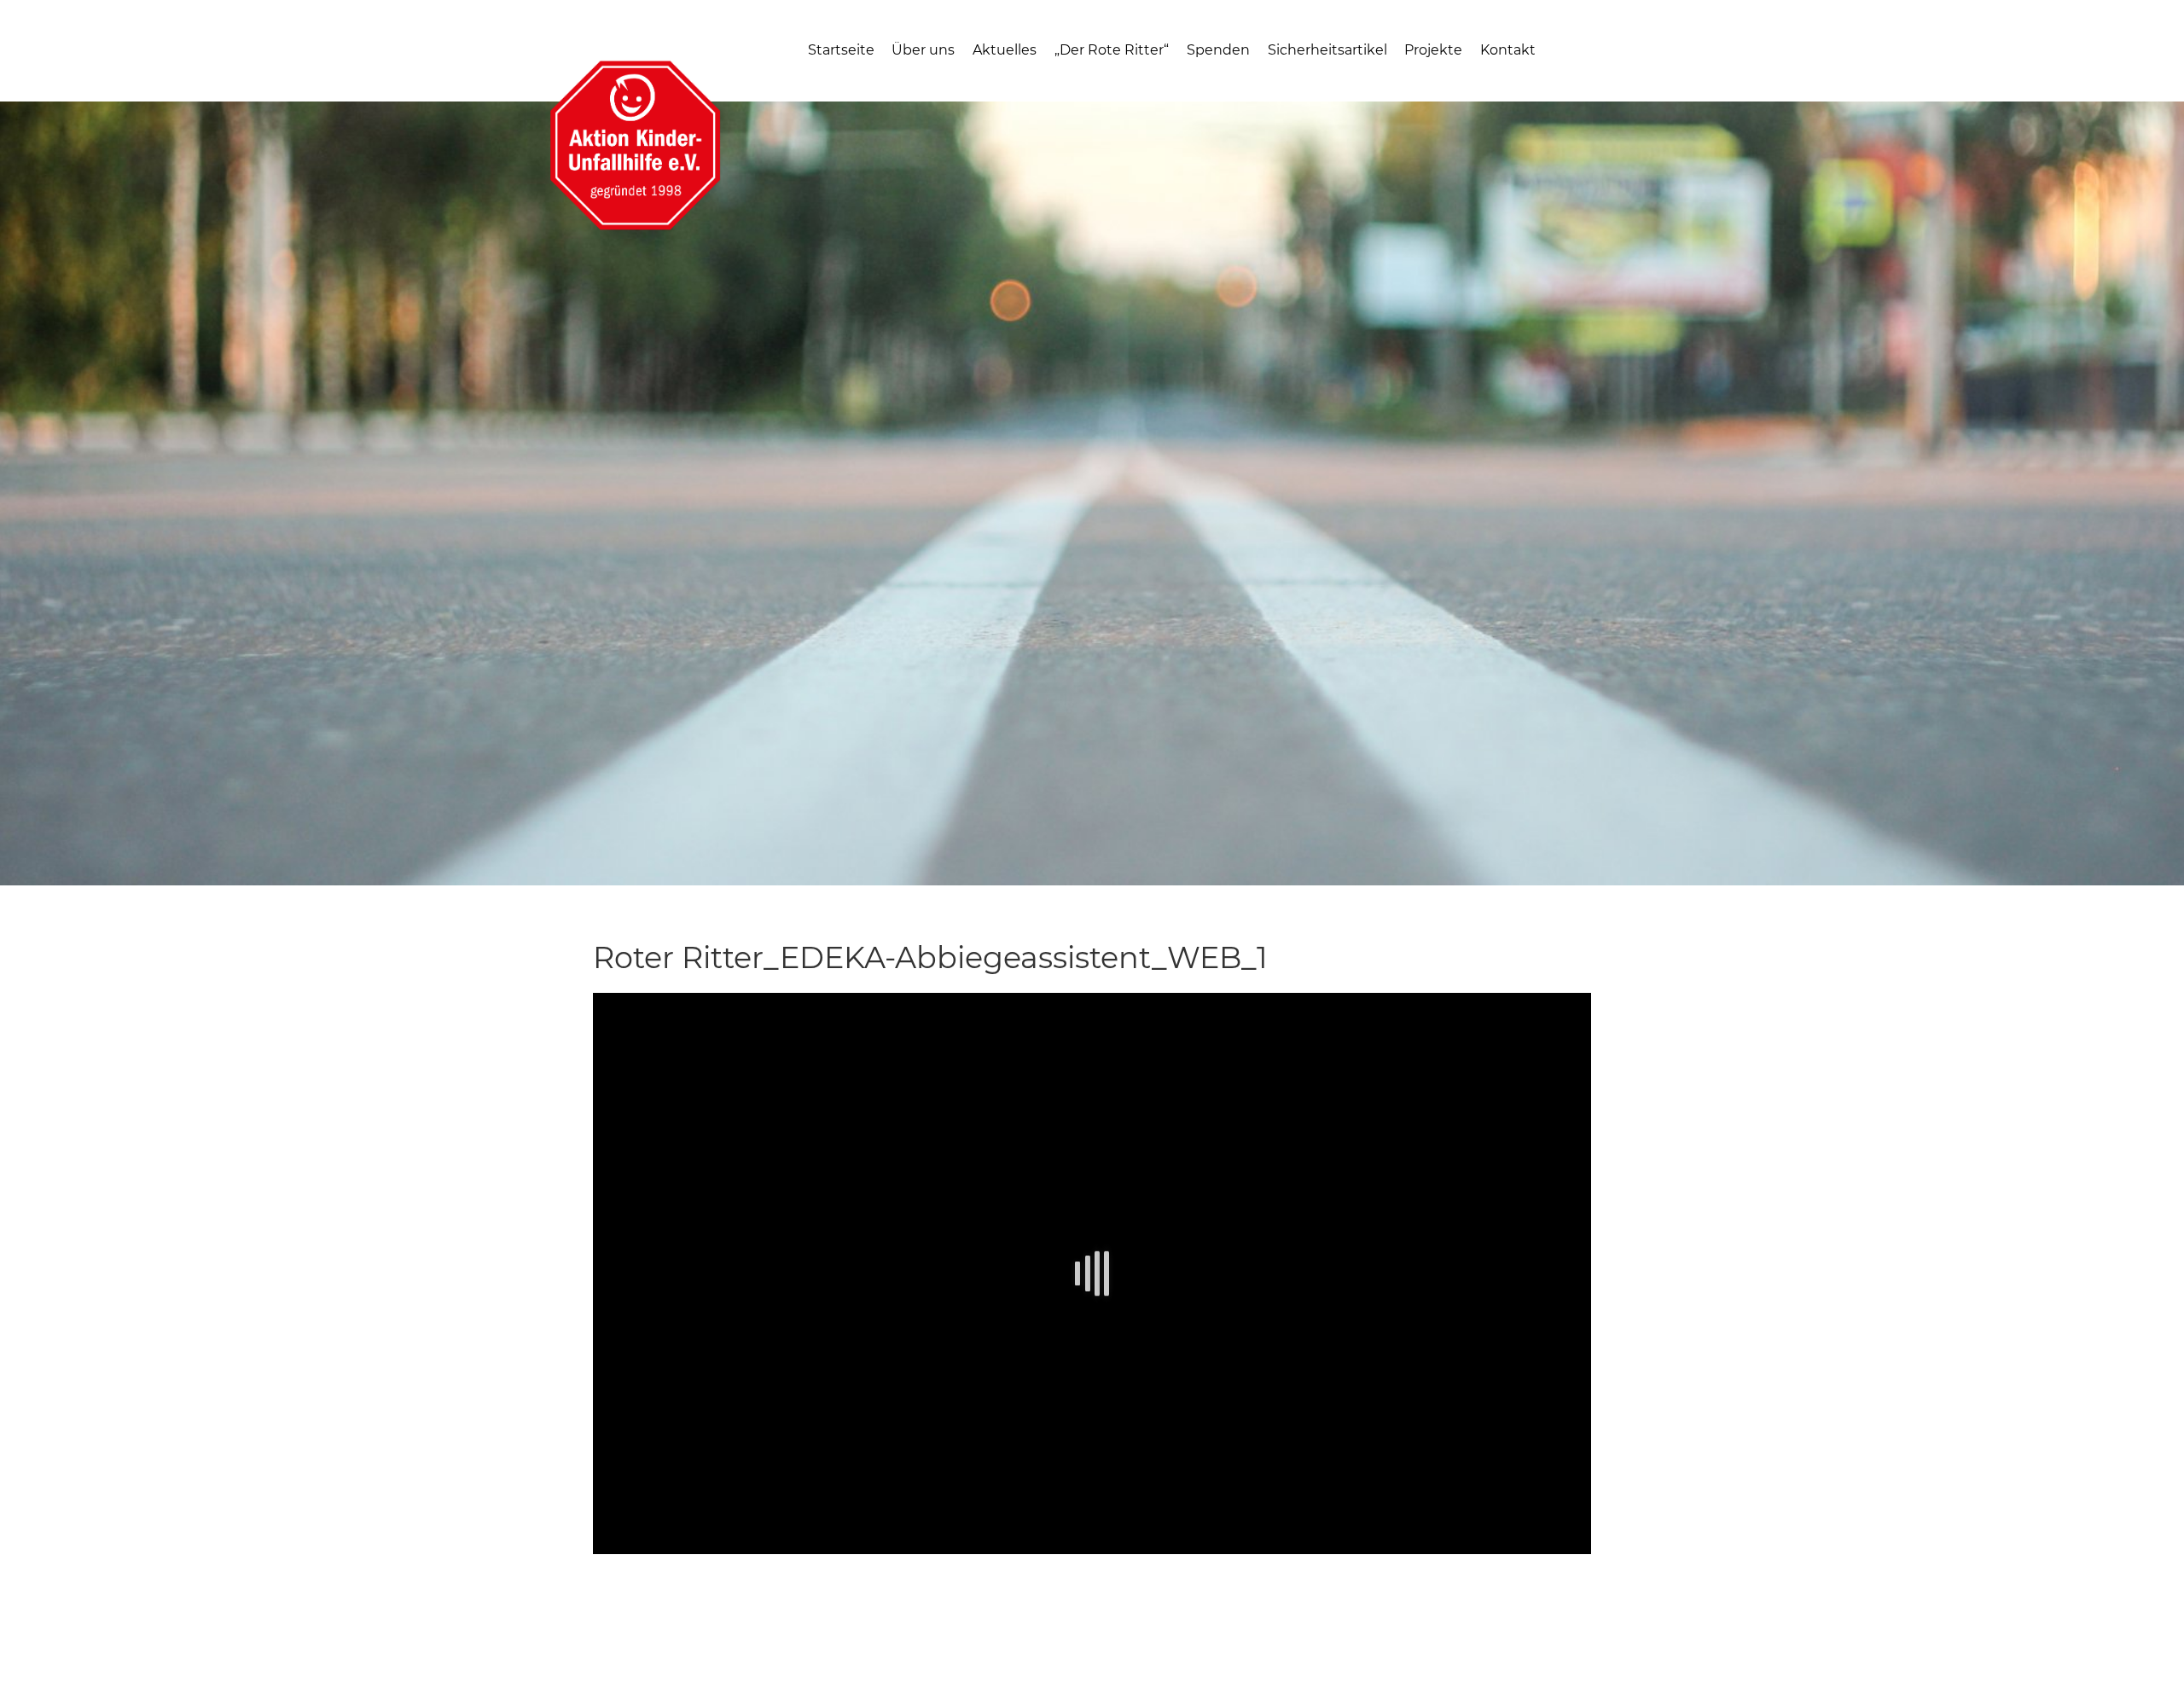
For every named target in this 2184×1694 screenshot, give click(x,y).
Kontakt (1508, 50)
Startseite (841, 50)
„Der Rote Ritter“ (1112, 50)
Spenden (1218, 50)
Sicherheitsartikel (1327, 50)
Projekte (1433, 50)
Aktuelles (1005, 50)
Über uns (923, 50)
